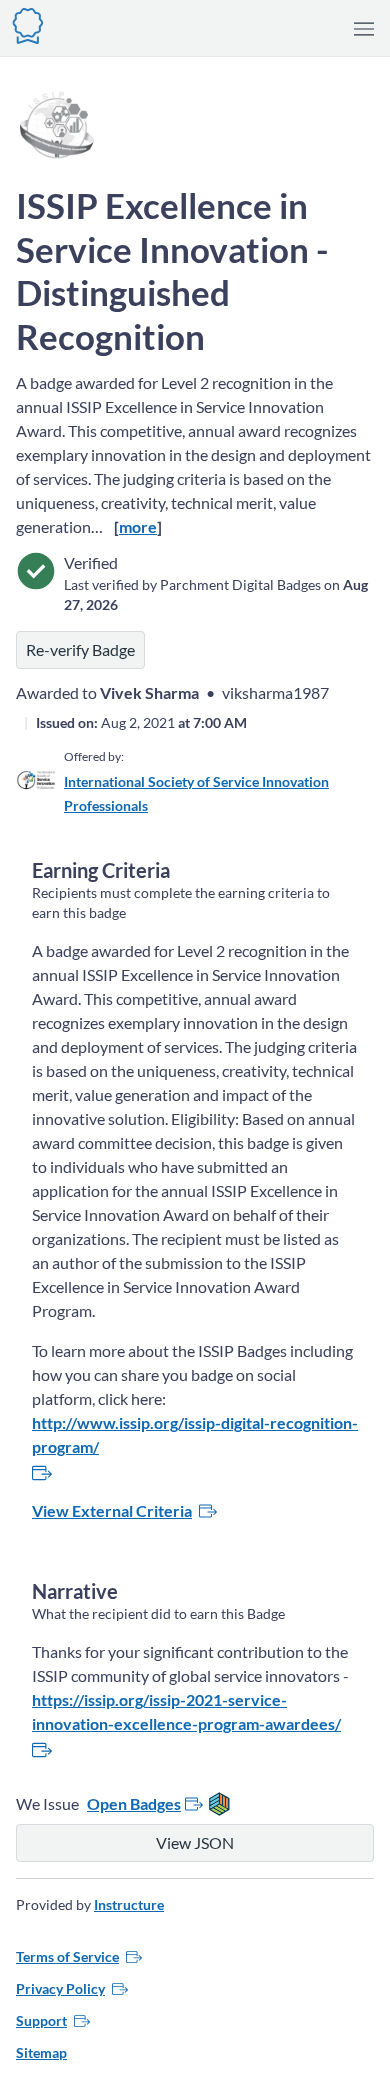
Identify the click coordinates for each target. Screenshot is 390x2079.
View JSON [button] (195, 1842)
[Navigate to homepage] (28, 23)
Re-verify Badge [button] (80, 649)
